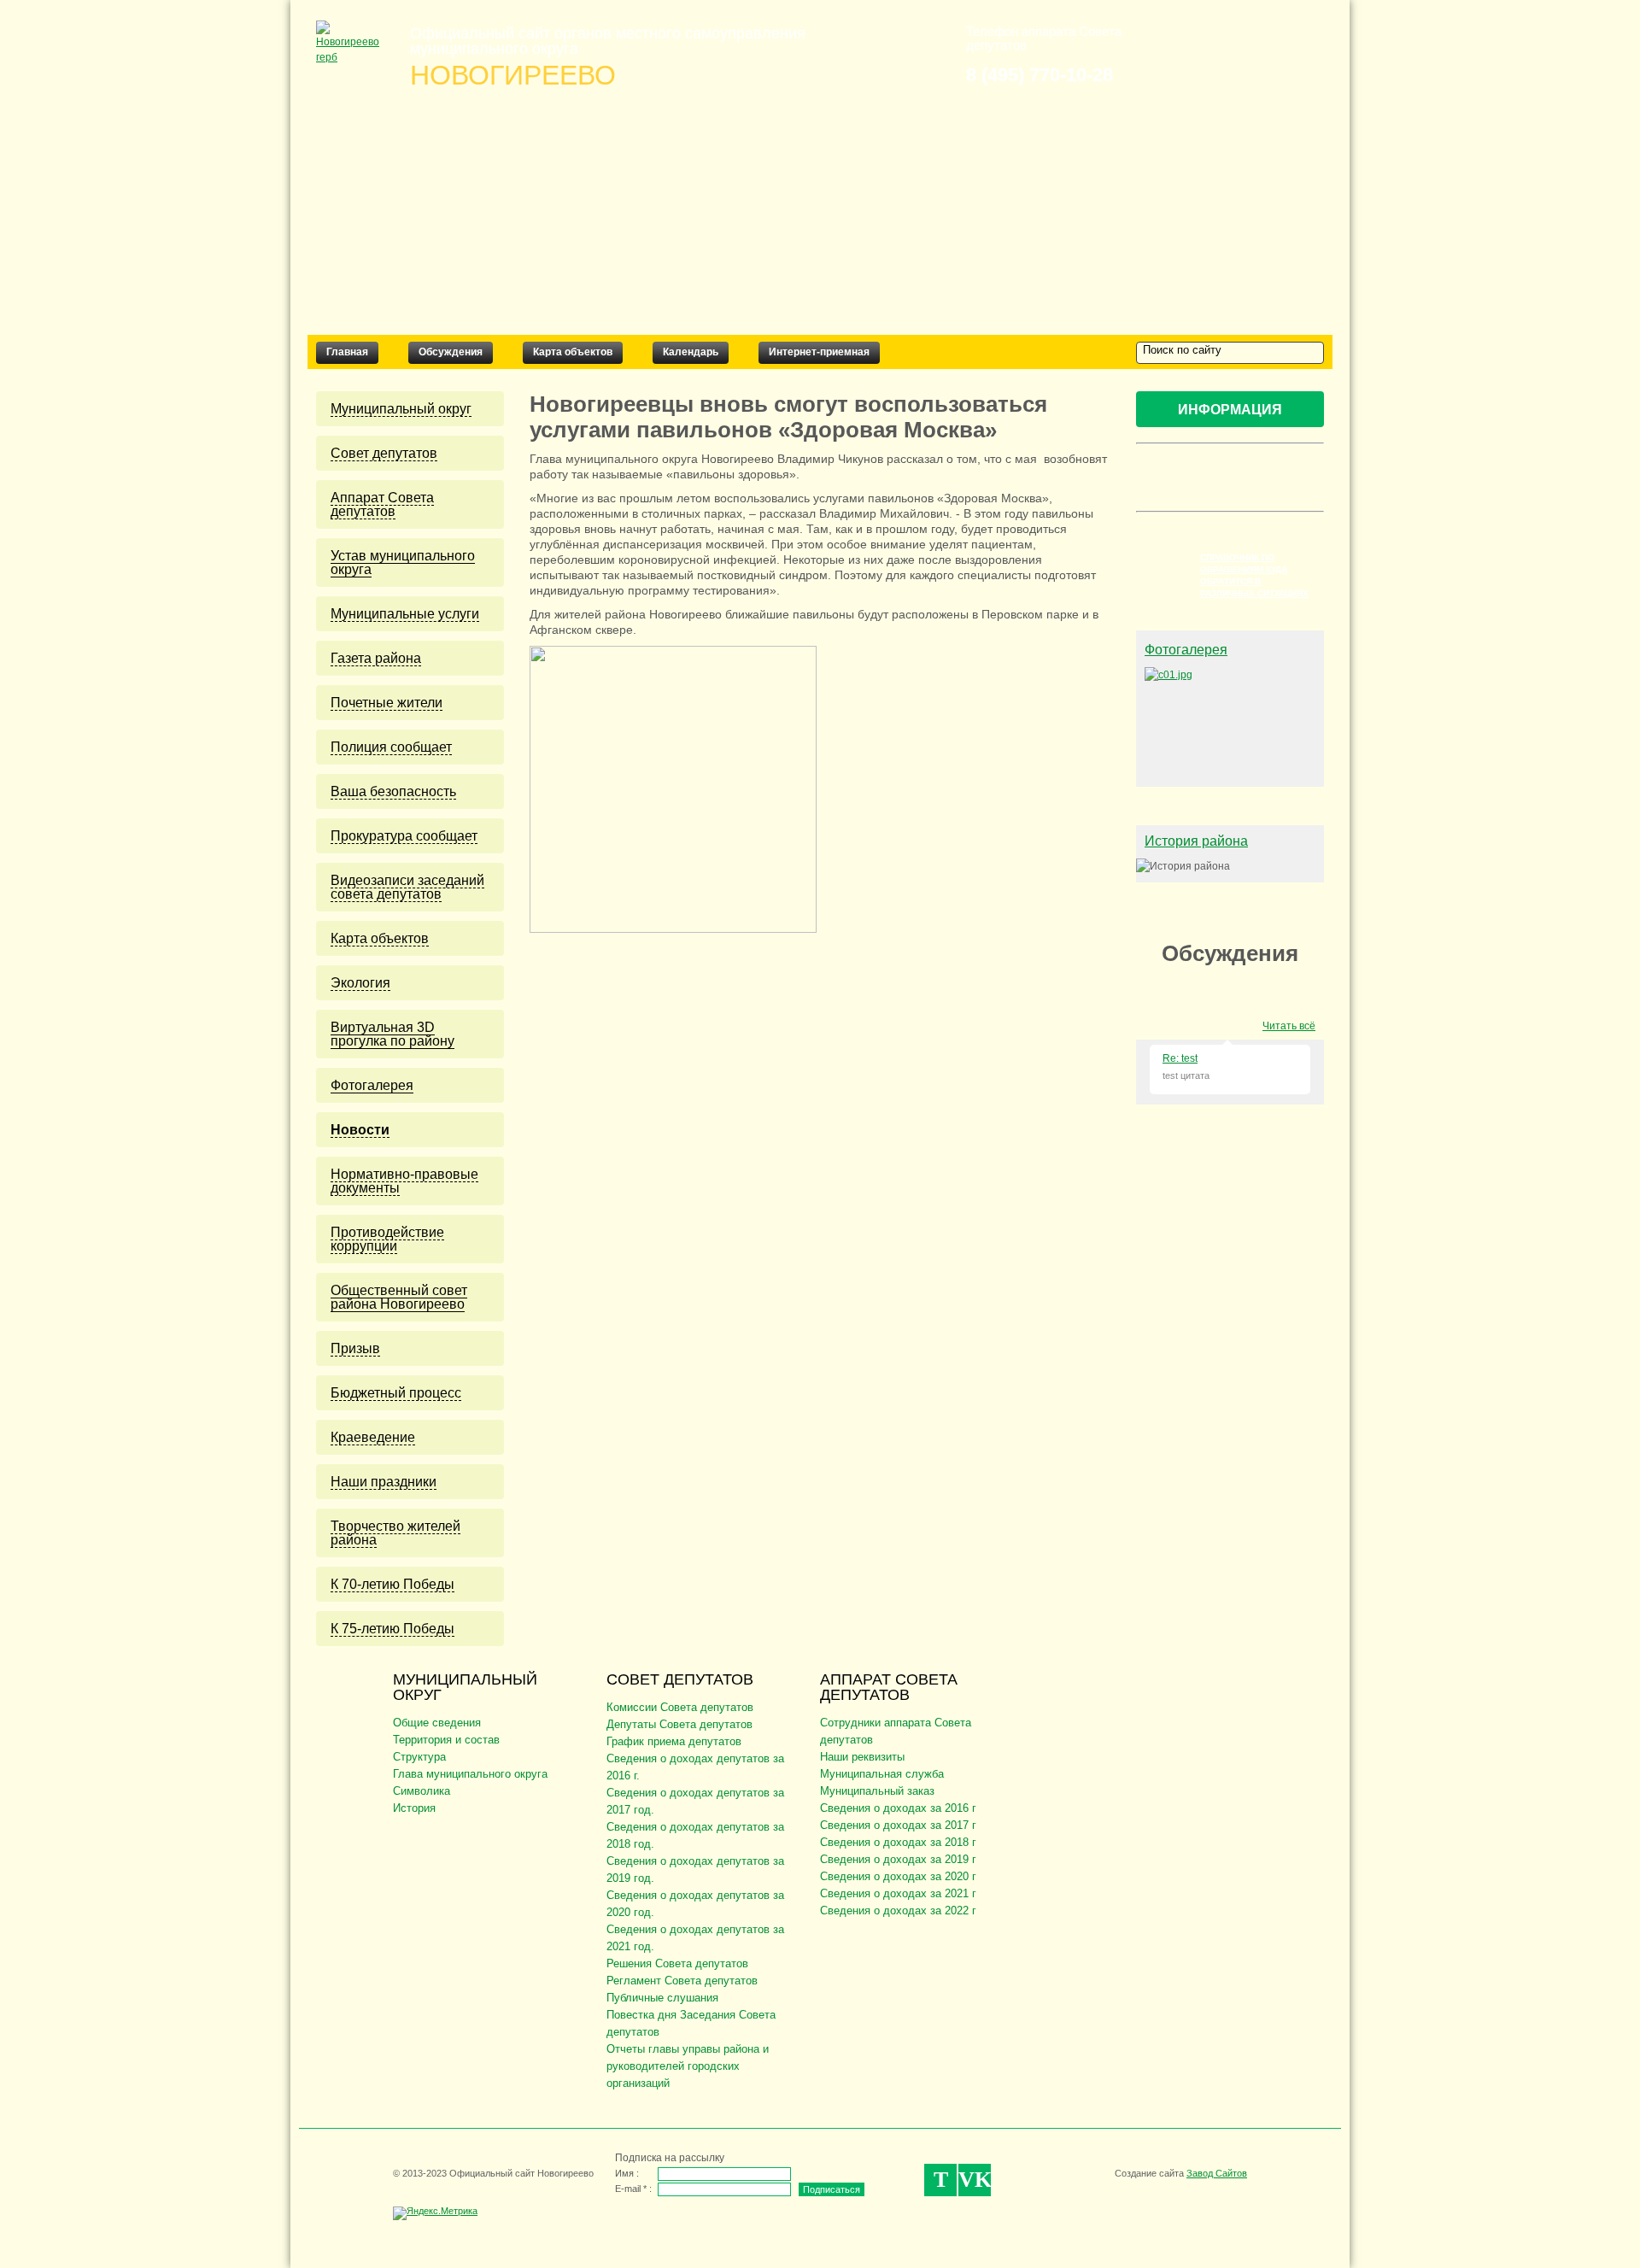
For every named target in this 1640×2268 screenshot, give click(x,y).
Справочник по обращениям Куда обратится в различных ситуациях (1254, 575)
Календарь (691, 352)
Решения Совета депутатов (677, 1963)
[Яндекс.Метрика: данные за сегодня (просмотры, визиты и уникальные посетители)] (435, 2213)
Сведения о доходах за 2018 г (898, 1842)
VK (975, 2180)
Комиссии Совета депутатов (680, 1707)
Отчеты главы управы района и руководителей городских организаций (688, 2066)
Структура (419, 1757)
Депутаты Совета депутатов (679, 1724)
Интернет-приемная (819, 352)
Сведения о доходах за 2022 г (898, 1911)
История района (1196, 841)
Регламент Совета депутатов (682, 1981)
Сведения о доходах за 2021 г (898, 1893)
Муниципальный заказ (877, 1791)
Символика (422, 1791)
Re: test (1180, 1058)
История (414, 1808)
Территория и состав (446, 1740)
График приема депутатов (674, 1741)
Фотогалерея (1186, 650)
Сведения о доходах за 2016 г (898, 1808)
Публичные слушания (662, 1998)
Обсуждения (451, 352)
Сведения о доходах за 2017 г (898, 1825)
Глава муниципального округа (470, 1774)
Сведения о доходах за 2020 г (898, 1876)
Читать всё (1289, 1026)
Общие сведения (437, 1723)
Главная (347, 352)
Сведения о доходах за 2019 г (898, 1859)
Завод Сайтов (1217, 2173)
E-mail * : (633, 2189)
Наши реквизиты (862, 1757)
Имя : (627, 2173)
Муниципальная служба (882, 1774)
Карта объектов (573, 352)
